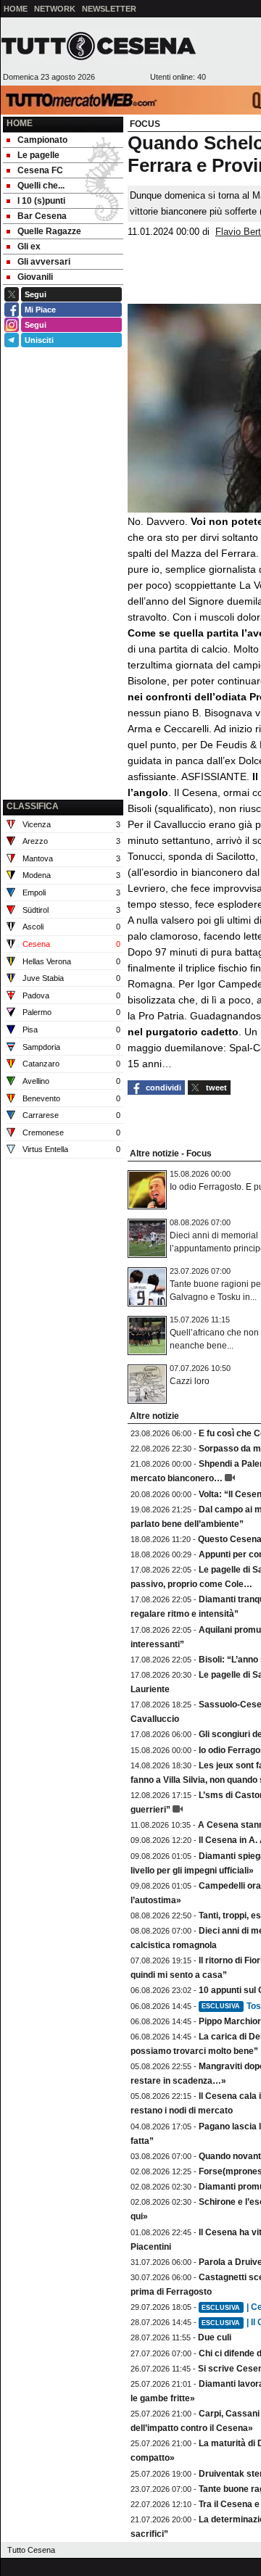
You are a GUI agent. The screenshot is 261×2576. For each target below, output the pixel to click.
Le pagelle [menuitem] (38, 155)
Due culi (215, 2337)
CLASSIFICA (33, 806)
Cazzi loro (190, 1381)
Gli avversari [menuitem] (44, 262)
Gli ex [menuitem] (29, 247)
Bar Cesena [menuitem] (42, 216)
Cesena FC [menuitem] (40, 170)
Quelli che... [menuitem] (41, 186)
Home (20, 123)
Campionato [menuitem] (42, 140)
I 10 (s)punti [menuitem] (41, 201)
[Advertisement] (63, 723)
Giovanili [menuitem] (35, 277)
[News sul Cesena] (99, 46)
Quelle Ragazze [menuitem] (49, 231)
